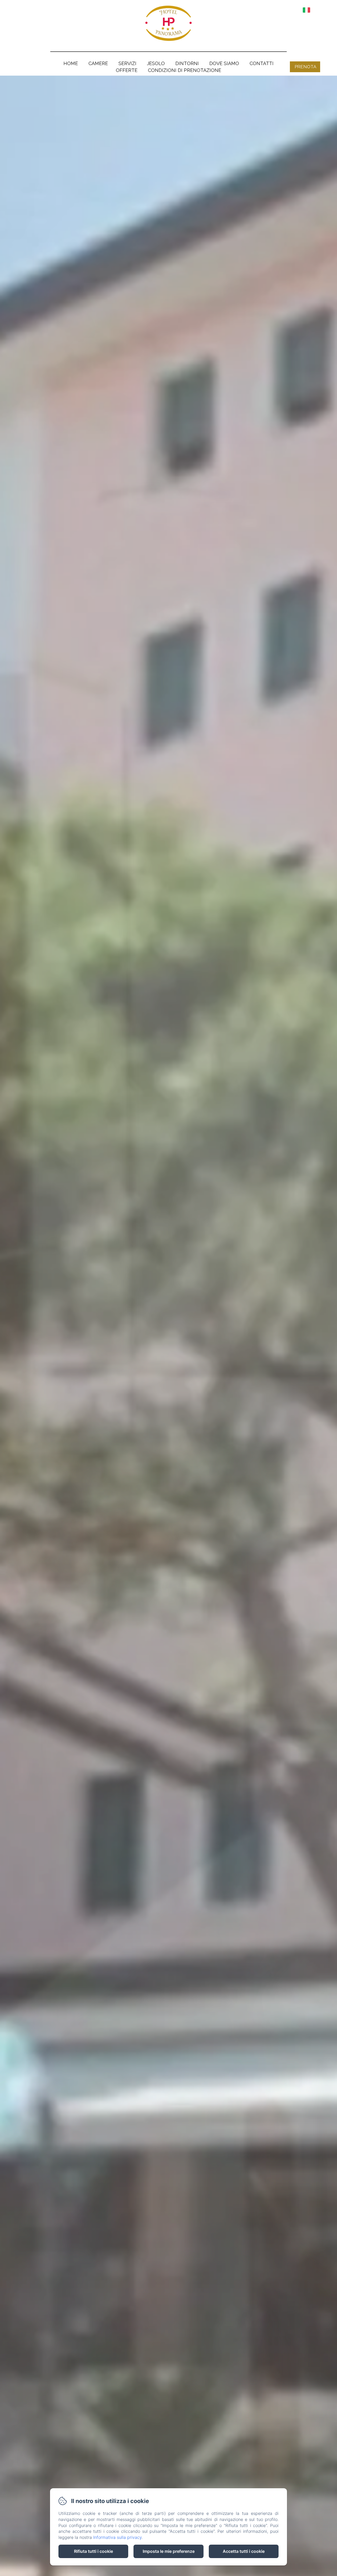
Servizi (127, 63)
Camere (98, 63)
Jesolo (156, 63)
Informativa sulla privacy (117, 2537)
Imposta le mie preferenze (169, 2551)
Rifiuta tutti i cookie (93, 2551)
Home (71, 63)
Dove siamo (224, 63)
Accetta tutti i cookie (244, 2551)
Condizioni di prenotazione (185, 70)
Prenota (305, 67)
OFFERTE (127, 70)
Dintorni (187, 63)
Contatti (262, 63)
